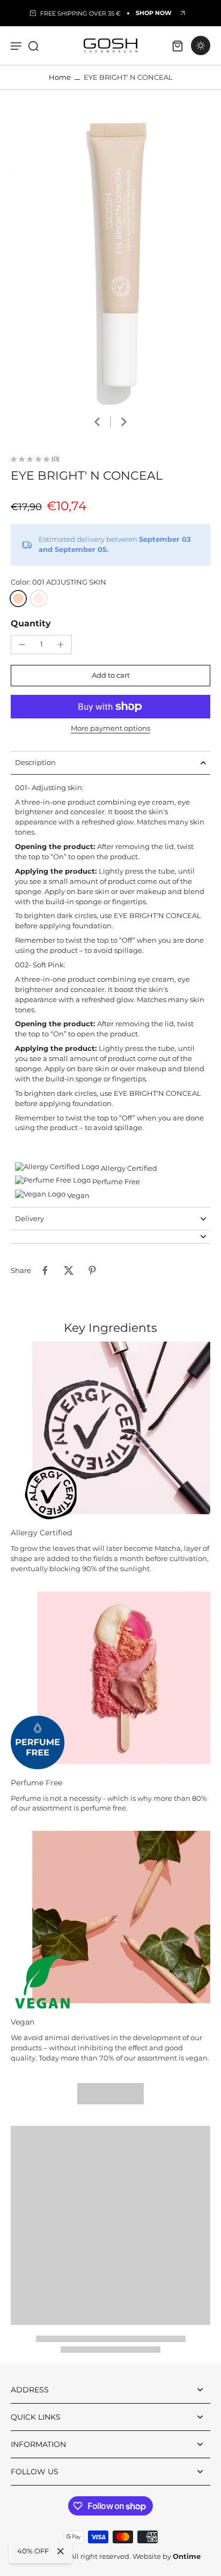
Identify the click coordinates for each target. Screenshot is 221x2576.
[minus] (22, 645)
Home (60, 77)
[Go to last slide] (97, 422)
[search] (33, 46)
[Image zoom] (110, 258)
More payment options (110, 729)
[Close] (61, 2551)
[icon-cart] (177, 46)
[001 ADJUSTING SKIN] (18, 598)
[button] (110, 676)
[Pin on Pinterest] (92, 1270)
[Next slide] (124, 422)
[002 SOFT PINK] (39, 598)
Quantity (31, 623)
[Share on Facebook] (45, 1270)
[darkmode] (201, 46)
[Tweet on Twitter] (69, 1270)
